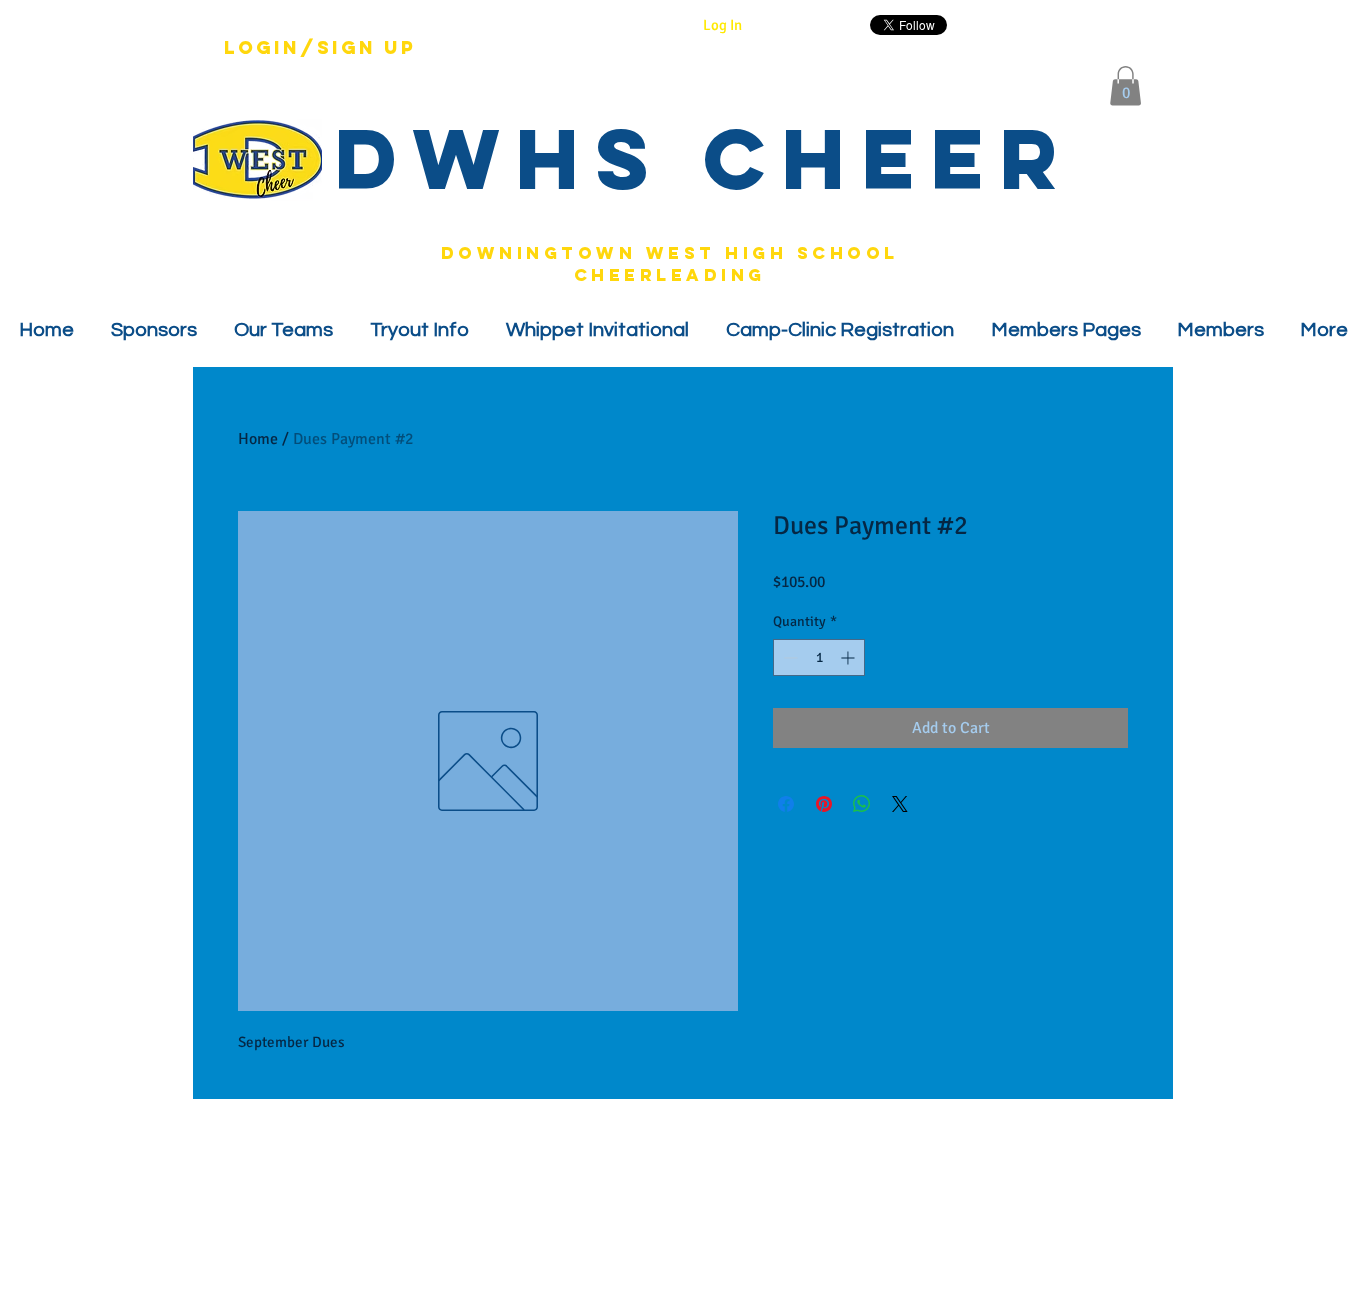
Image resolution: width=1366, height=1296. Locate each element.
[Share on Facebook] (786, 804)
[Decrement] (788, 657)
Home (258, 439)
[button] (1125, 85)
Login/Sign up (320, 48)
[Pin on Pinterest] (824, 804)
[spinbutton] (819, 657)
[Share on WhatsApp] (862, 804)
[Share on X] (900, 804)
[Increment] (849, 657)
